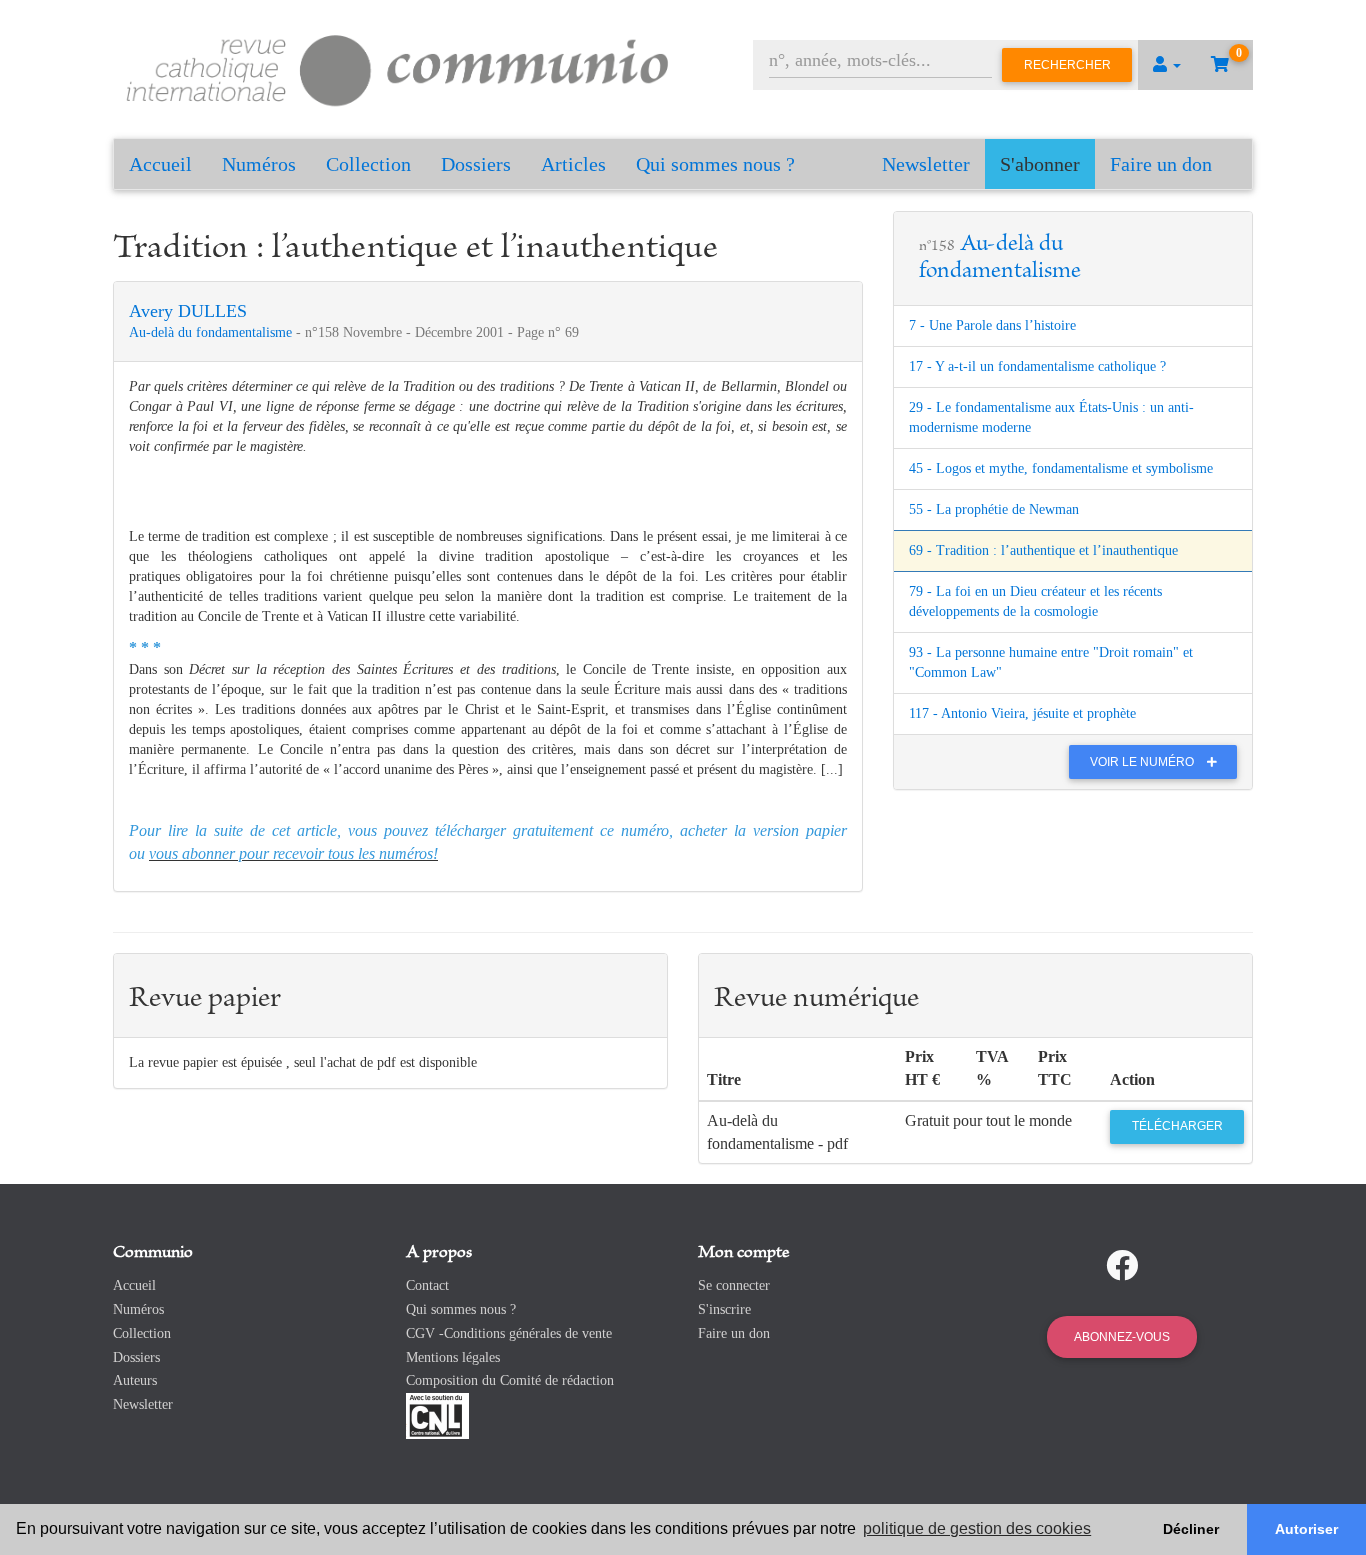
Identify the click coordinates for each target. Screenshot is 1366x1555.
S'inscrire (724, 1309)
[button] (1167, 65)
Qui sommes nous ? (715, 164)
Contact (427, 1285)
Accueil (160, 164)
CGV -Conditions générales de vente (509, 1333)
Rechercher (1067, 65)
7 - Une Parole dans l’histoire (992, 325)
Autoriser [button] (1306, 1529)
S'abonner (1040, 164)
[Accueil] (398, 67)
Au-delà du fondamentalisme (212, 332)
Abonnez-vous (1122, 1337)
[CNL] (437, 1414)
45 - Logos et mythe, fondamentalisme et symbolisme (1061, 468)
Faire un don (1161, 164)
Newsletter (926, 164)
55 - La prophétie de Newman (994, 509)
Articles (573, 164)
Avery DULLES (188, 311)
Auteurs (135, 1380)
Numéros (259, 164)
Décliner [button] (1191, 1529)
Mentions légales (453, 1357)
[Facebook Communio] (1122, 1266)
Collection (368, 164)
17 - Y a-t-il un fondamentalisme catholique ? (1037, 366)
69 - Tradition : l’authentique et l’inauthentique (1043, 550)
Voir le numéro (1143, 762)
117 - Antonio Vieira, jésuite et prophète (1022, 713)
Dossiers (476, 164)
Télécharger (1177, 1126)
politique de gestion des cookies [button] (977, 1528)
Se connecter (734, 1285)
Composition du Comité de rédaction (510, 1380)
